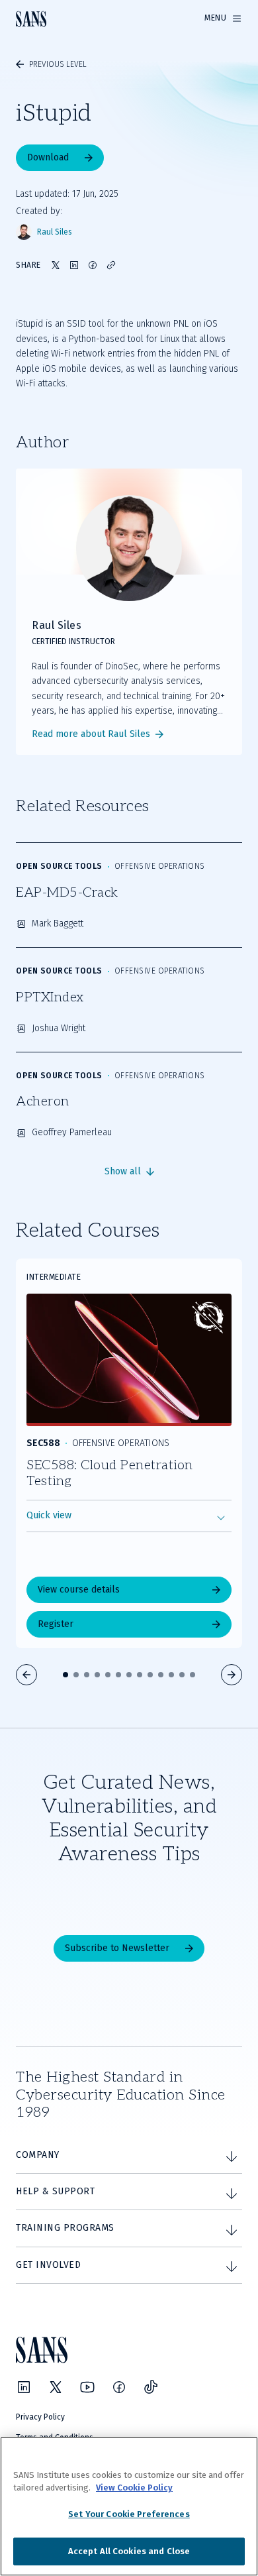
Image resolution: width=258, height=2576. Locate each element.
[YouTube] (87, 2387)
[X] (56, 2387)
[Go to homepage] (31, 19)
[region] (129, 2506)
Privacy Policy (40, 2417)
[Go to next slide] (232, 1675)
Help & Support (55, 2191)
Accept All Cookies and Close (129, 2551)
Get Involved (48, 2265)
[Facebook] (119, 2387)
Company (38, 2155)
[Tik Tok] (151, 2387)
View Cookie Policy (134, 2488)
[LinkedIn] (24, 2387)
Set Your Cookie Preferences (129, 2514)
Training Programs (65, 2228)
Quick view (49, 1515)
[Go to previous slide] (26, 1675)
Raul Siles (55, 232)
